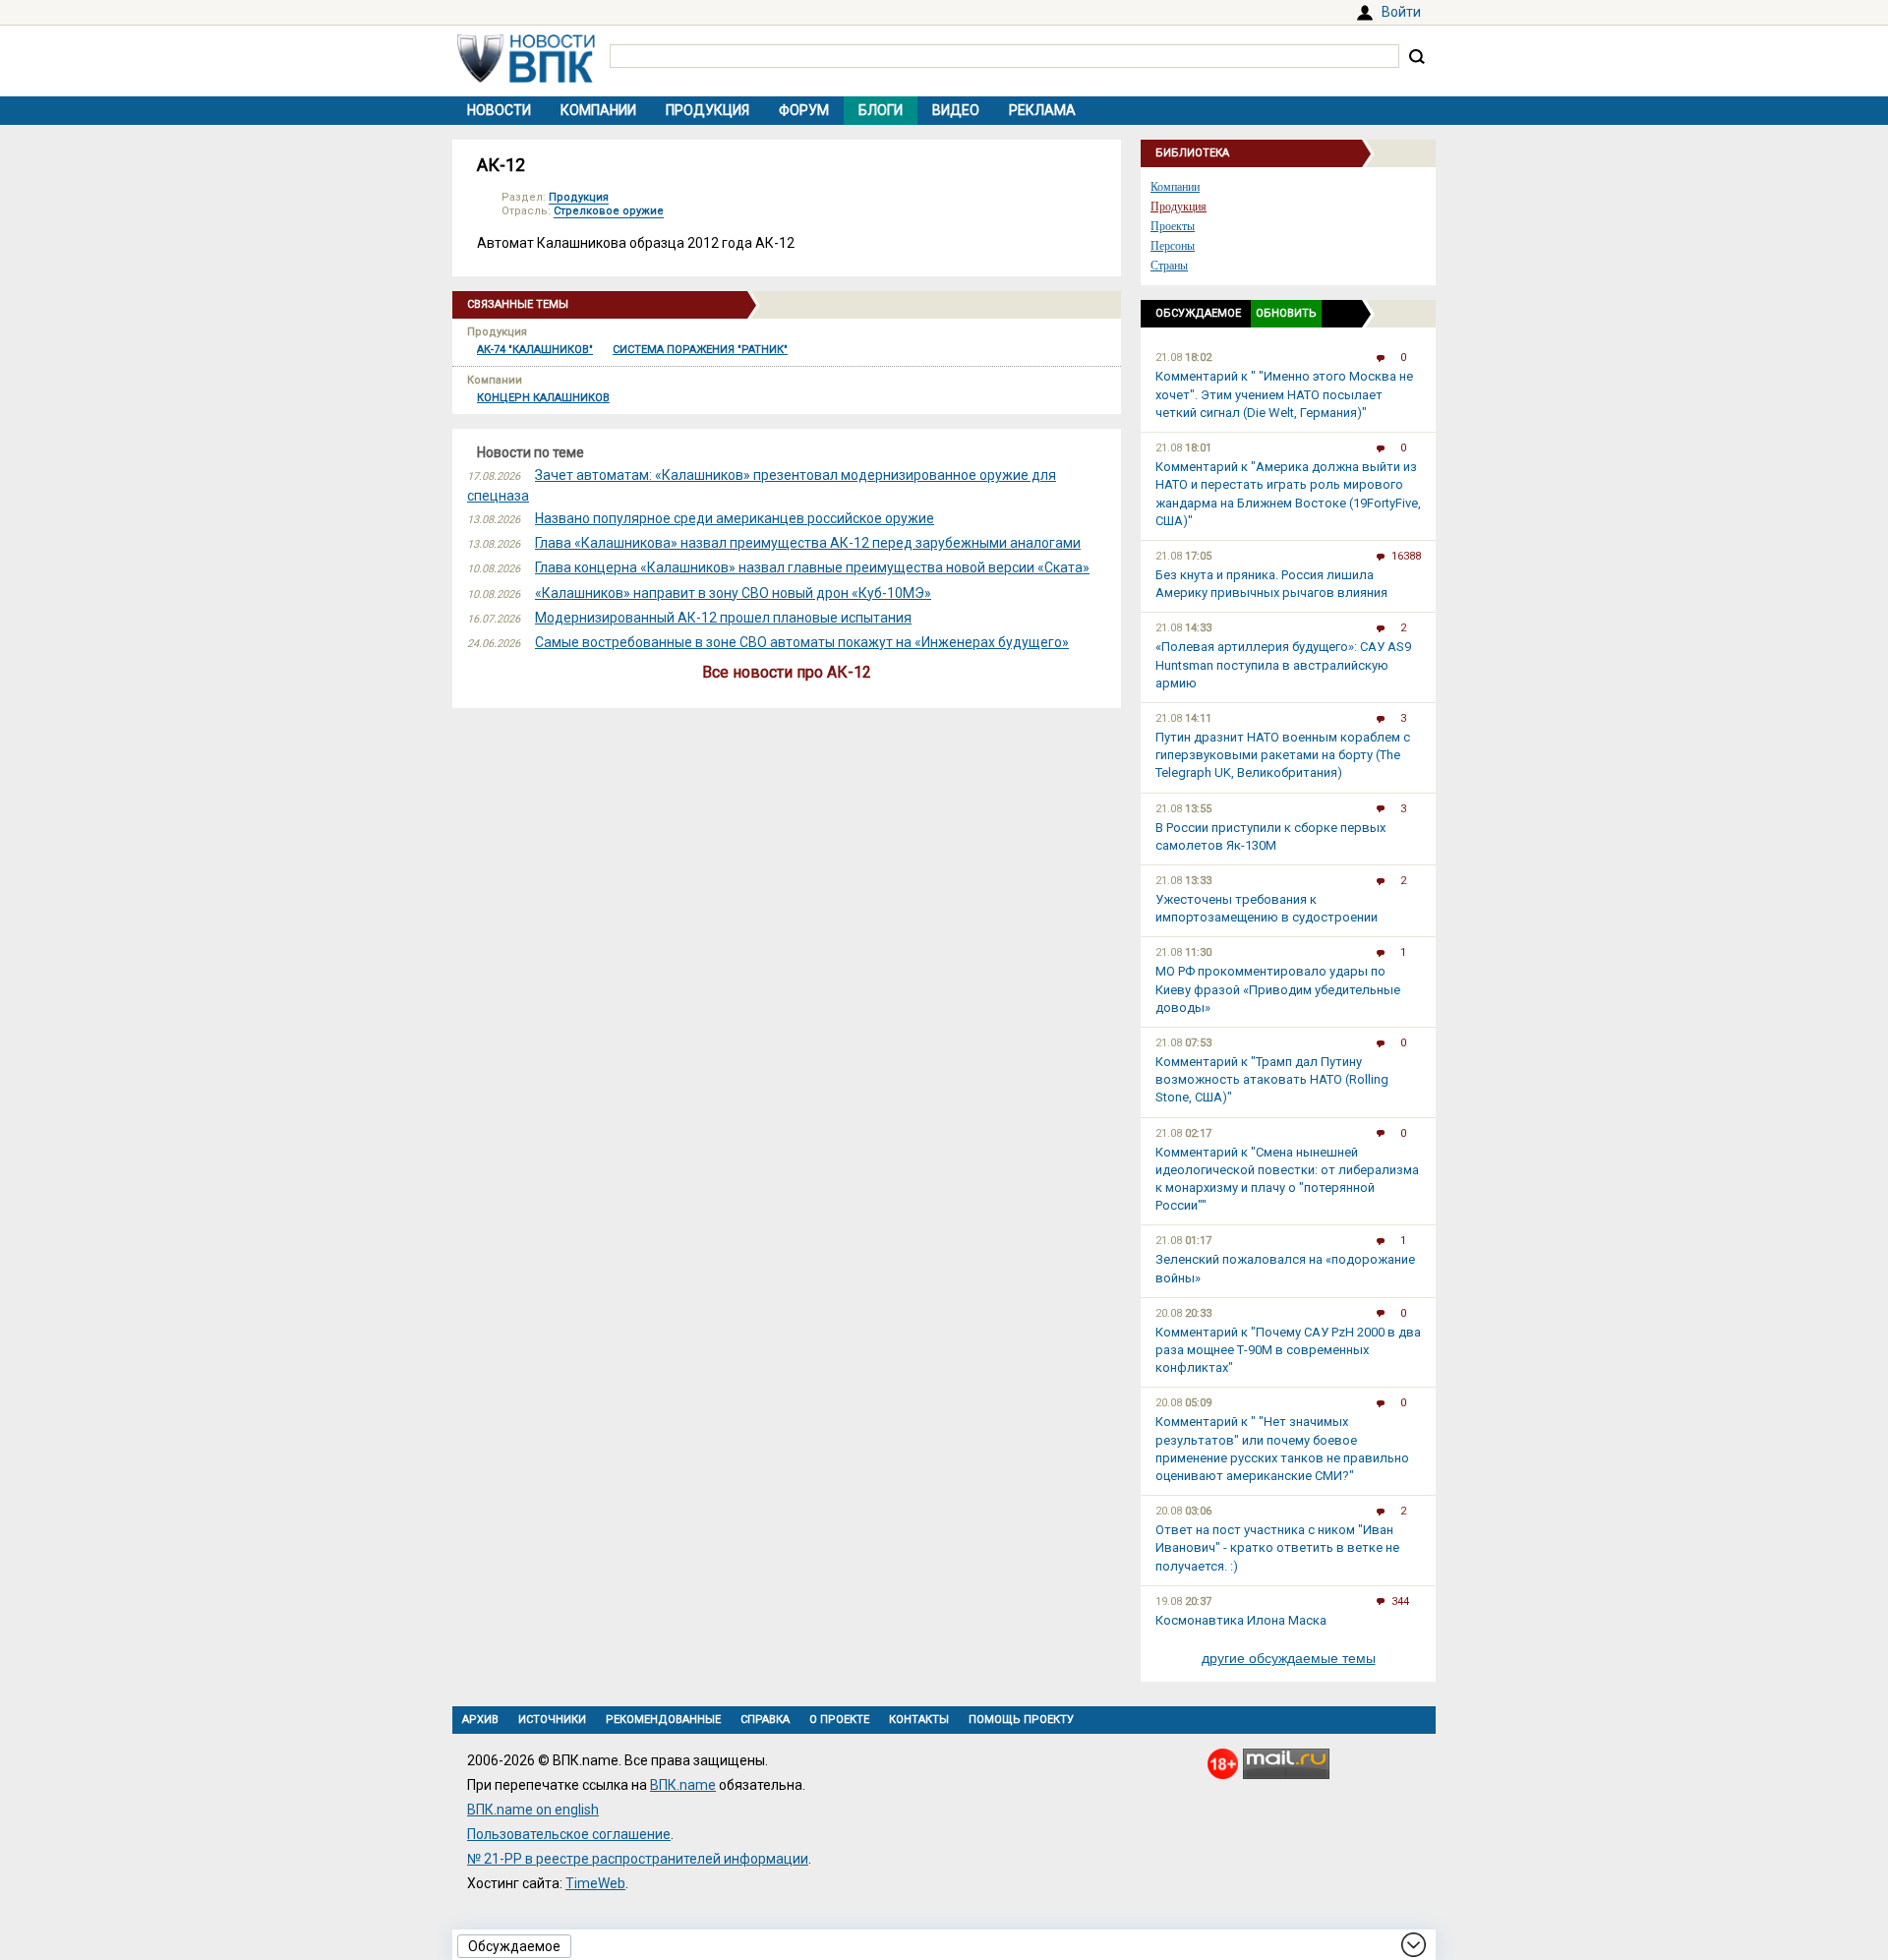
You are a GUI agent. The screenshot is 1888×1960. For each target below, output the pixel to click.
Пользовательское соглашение (569, 1834)
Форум (804, 110)
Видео (956, 110)
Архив (480, 1720)
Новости (499, 110)
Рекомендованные (663, 1720)
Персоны (1173, 246)
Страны (1169, 266)
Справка (765, 1720)
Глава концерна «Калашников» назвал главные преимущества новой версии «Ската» (812, 567)
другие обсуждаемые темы (1289, 1658)
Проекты (1173, 226)
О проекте (839, 1720)
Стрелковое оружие (609, 211)
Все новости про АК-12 (787, 672)
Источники (552, 1720)
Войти (1401, 12)
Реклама (1042, 110)
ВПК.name (683, 1785)
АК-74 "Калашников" (535, 350)
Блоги (881, 110)
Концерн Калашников (543, 398)
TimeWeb (595, 1883)
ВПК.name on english (533, 1810)
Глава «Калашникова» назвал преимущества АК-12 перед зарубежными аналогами (808, 543)
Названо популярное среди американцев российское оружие (735, 518)
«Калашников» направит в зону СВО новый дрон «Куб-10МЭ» (733, 593)
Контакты (919, 1720)
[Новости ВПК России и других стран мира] (526, 78)
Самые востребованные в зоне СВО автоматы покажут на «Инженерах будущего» (802, 642)
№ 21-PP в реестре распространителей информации (638, 1859)
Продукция (708, 110)
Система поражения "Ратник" (700, 350)
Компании (598, 110)
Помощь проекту (1021, 1720)
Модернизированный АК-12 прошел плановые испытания (723, 618)
